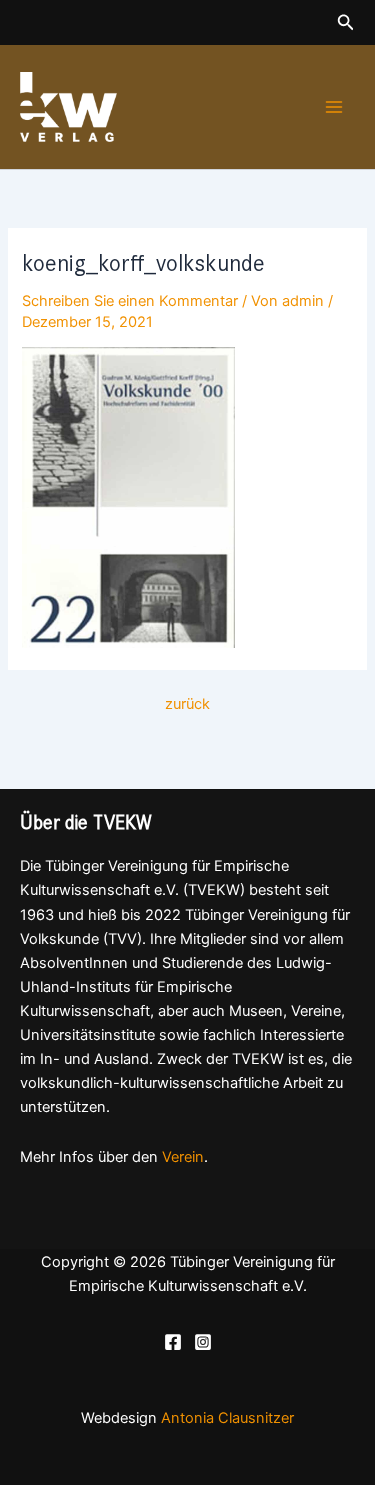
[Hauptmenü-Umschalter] (334, 107)
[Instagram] (203, 1342)
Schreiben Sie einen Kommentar (130, 301)
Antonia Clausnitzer (227, 1418)
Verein (183, 1157)
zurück (187, 704)
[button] (346, 22)
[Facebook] (173, 1342)
